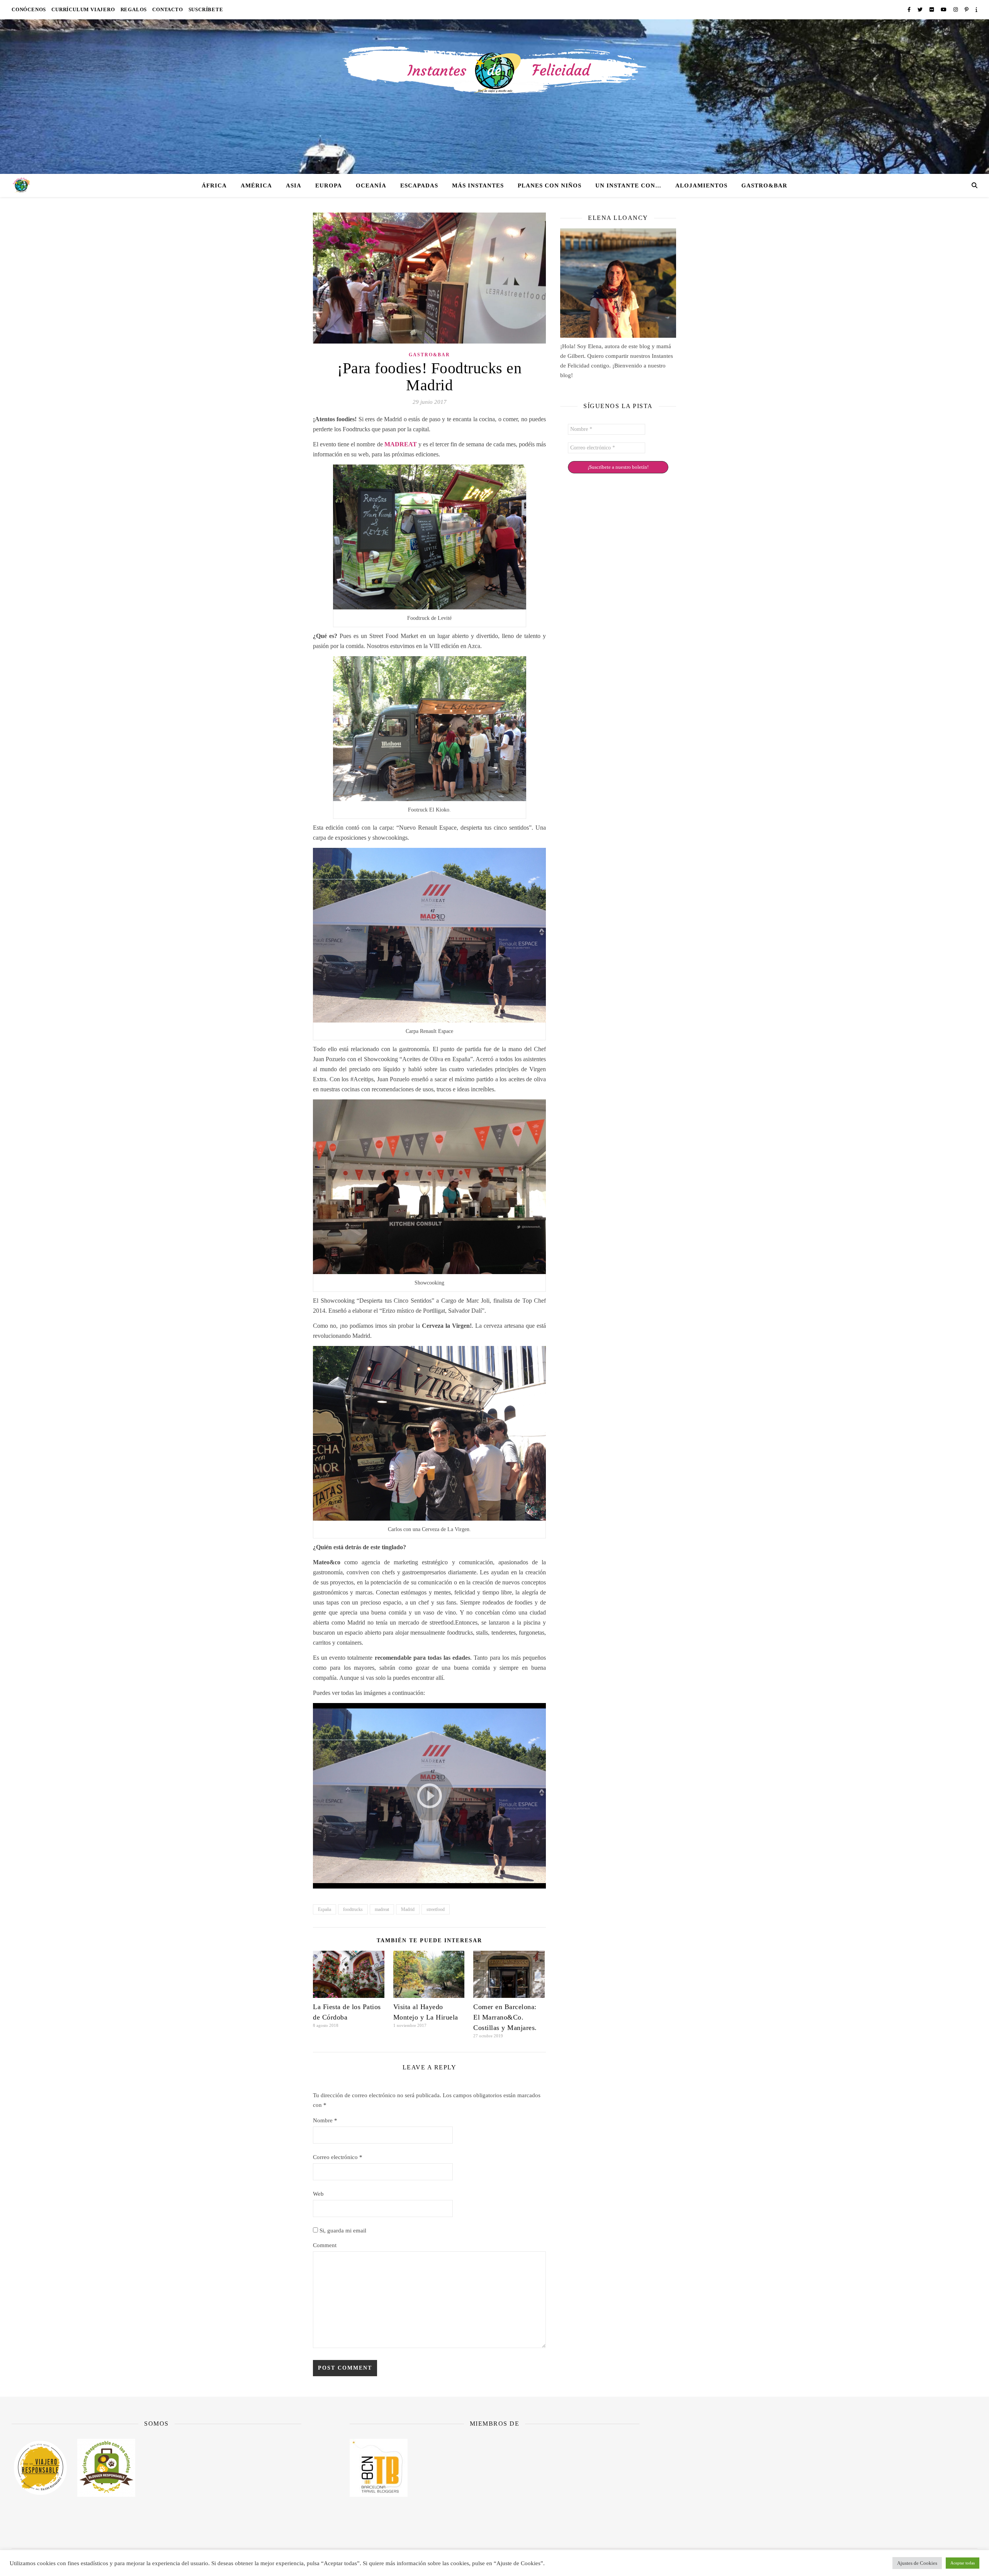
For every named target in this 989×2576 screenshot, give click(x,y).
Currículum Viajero (83, 9)
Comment (325, 2245)
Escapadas (419, 185)
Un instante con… (628, 185)
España (325, 1909)
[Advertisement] (833, 2476)
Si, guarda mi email (342, 2231)
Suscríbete (206, 9)
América (256, 185)
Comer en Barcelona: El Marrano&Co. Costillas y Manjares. (505, 2017)
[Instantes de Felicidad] (494, 97)
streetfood (436, 1909)
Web (318, 2194)
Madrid (408, 1909)
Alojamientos (701, 185)
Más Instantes (478, 185)
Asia (294, 185)
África (214, 185)
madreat (382, 1909)
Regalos (134, 9)
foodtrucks (353, 1909)
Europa (329, 185)
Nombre (325, 2120)
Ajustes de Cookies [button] (917, 2563)
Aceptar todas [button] (963, 2563)
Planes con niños (550, 185)
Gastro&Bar (764, 185)
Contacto (167, 9)
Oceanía (371, 185)
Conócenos (29, 9)
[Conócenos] (618, 283)
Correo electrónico (338, 2157)
